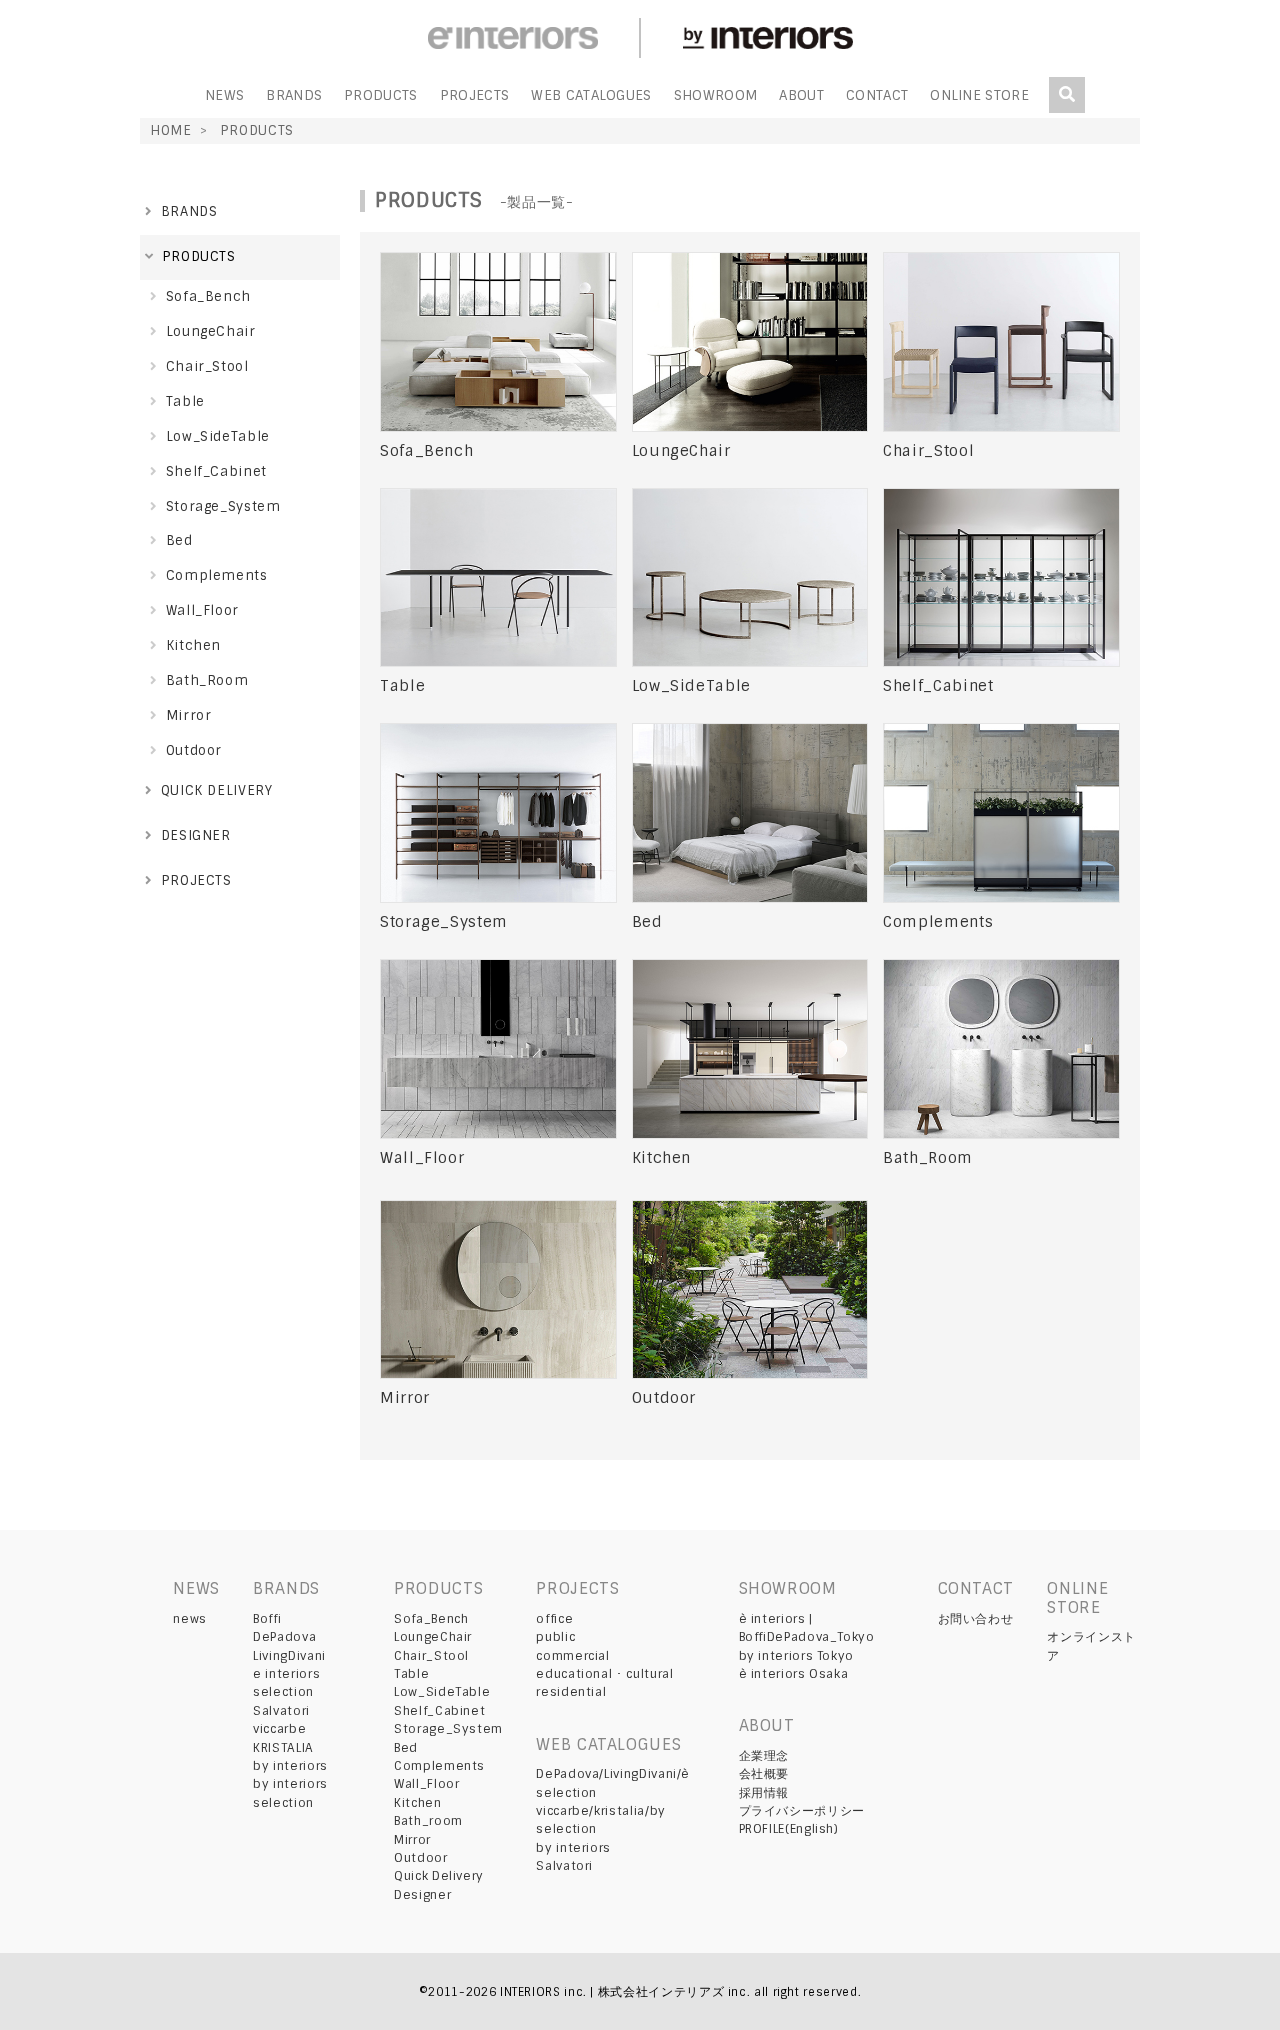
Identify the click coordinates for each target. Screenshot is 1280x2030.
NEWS (224, 95)
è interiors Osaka (794, 1674)
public (555, 1637)
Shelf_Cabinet (439, 1711)
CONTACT (877, 95)
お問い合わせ (976, 1619)
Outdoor (420, 1858)
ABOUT (801, 95)
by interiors (290, 1766)
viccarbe (279, 1729)
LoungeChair (433, 1637)
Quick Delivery (439, 1876)
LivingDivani (289, 1656)
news (190, 1619)
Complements (439, 1766)
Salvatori (281, 1711)
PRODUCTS (381, 95)
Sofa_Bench (431, 1619)
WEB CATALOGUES (591, 95)
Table (411, 1674)
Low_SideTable (442, 1692)
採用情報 (764, 1793)
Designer (422, 1895)
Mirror (412, 1840)
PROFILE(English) (789, 1829)
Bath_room (428, 1821)
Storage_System (448, 1729)
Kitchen (417, 1803)
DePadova (284, 1637)
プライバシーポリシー (802, 1811)
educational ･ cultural (604, 1674)
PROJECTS (475, 95)
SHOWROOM (716, 95)
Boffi (267, 1619)
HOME (171, 130)
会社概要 (764, 1774)
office (554, 1619)
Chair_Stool (431, 1656)
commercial (572, 1656)
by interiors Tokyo (797, 1656)
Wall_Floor (426, 1784)
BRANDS (294, 95)
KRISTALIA (283, 1748)
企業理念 (764, 1756)
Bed (406, 1748)
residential (571, 1692)
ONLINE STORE (979, 95)
